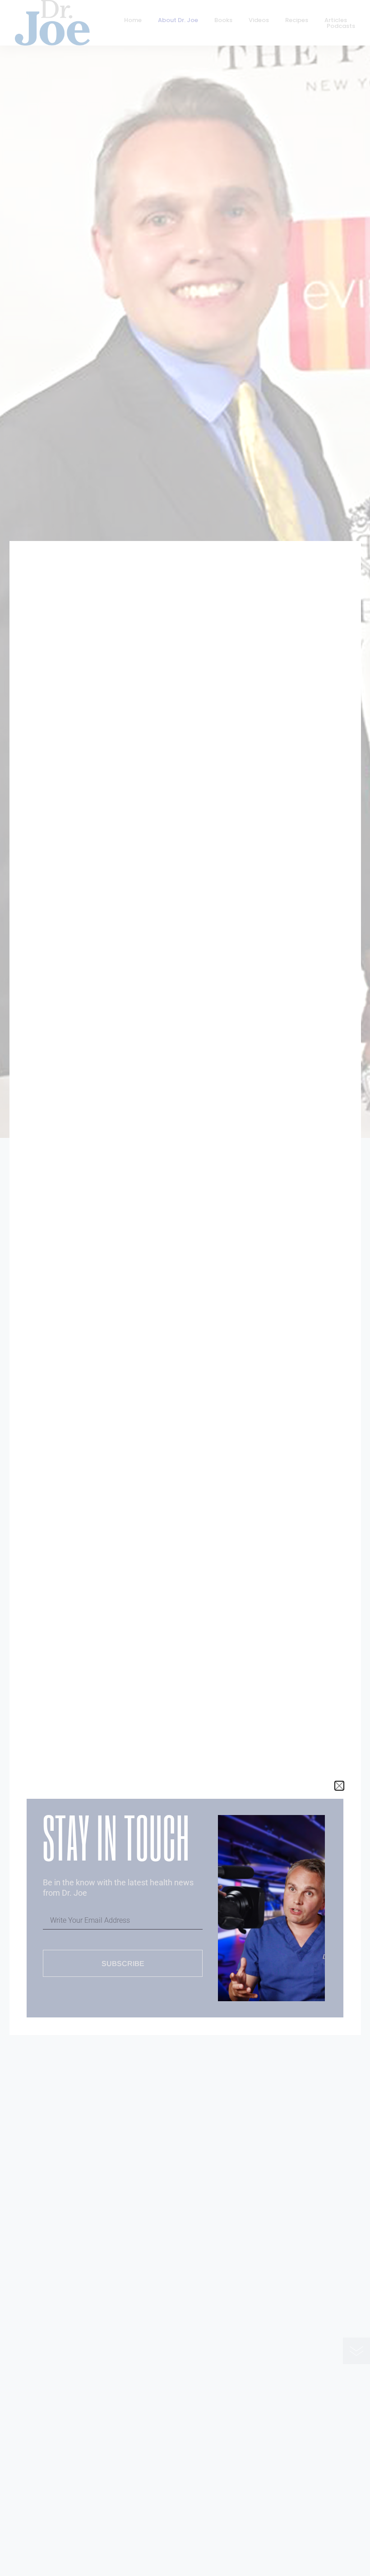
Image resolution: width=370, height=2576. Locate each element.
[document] (185, 1288)
